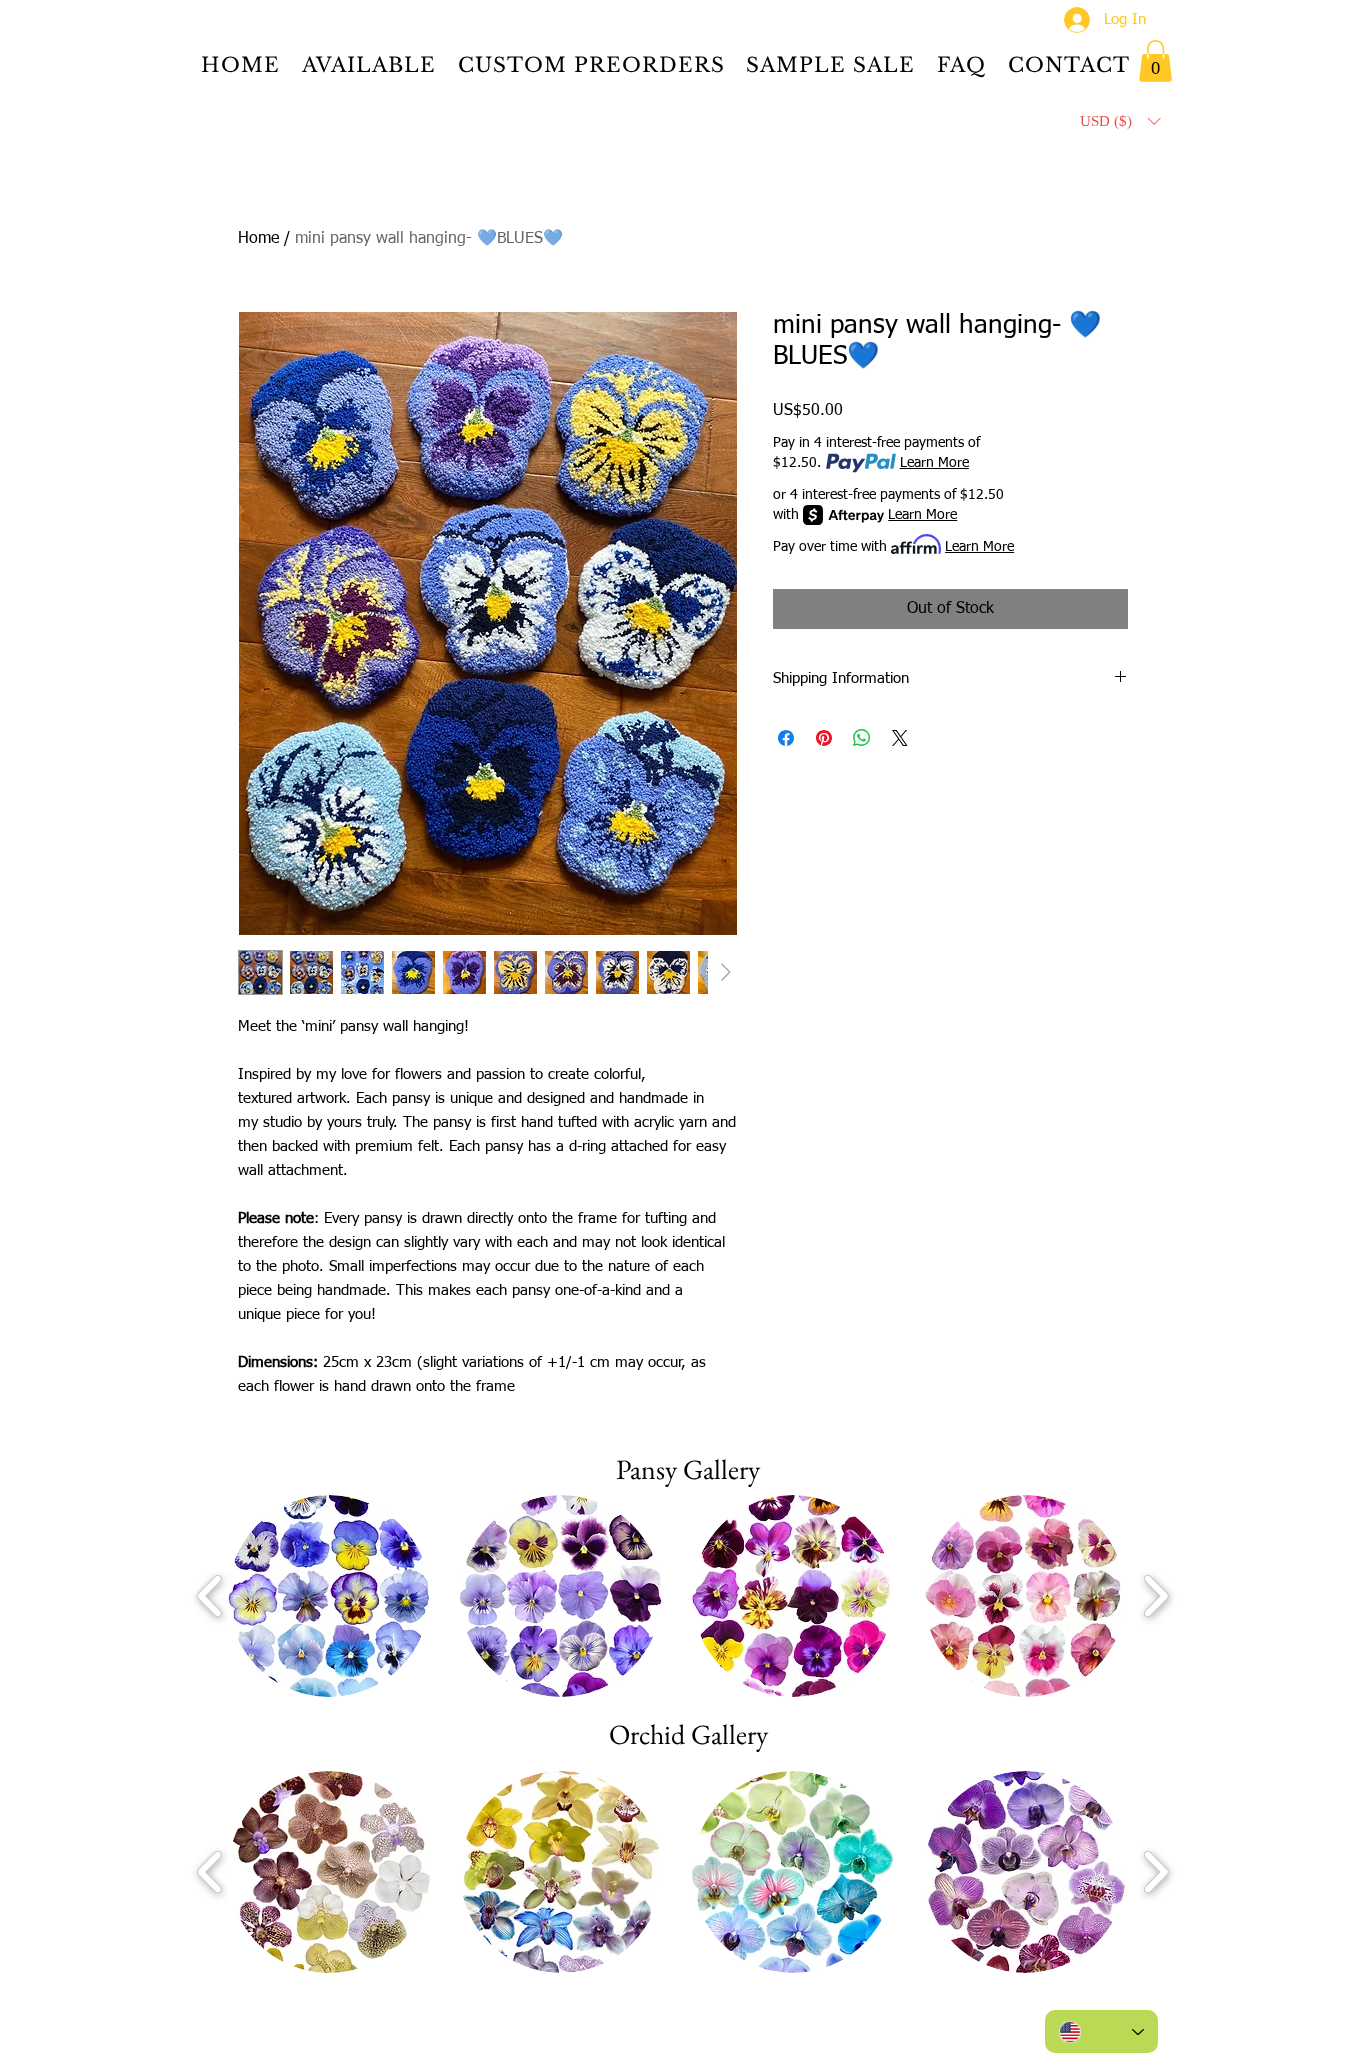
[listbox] (1120, 121)
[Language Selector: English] (1101, 2031)
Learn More (934, 463)
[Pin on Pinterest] (824, 738)
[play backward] (210, 1595)
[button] (1155, 61)
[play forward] (1155, 1595)
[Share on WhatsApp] (862, 738)
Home (258, 239)
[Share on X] (900, 738)
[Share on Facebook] (786, 738)
